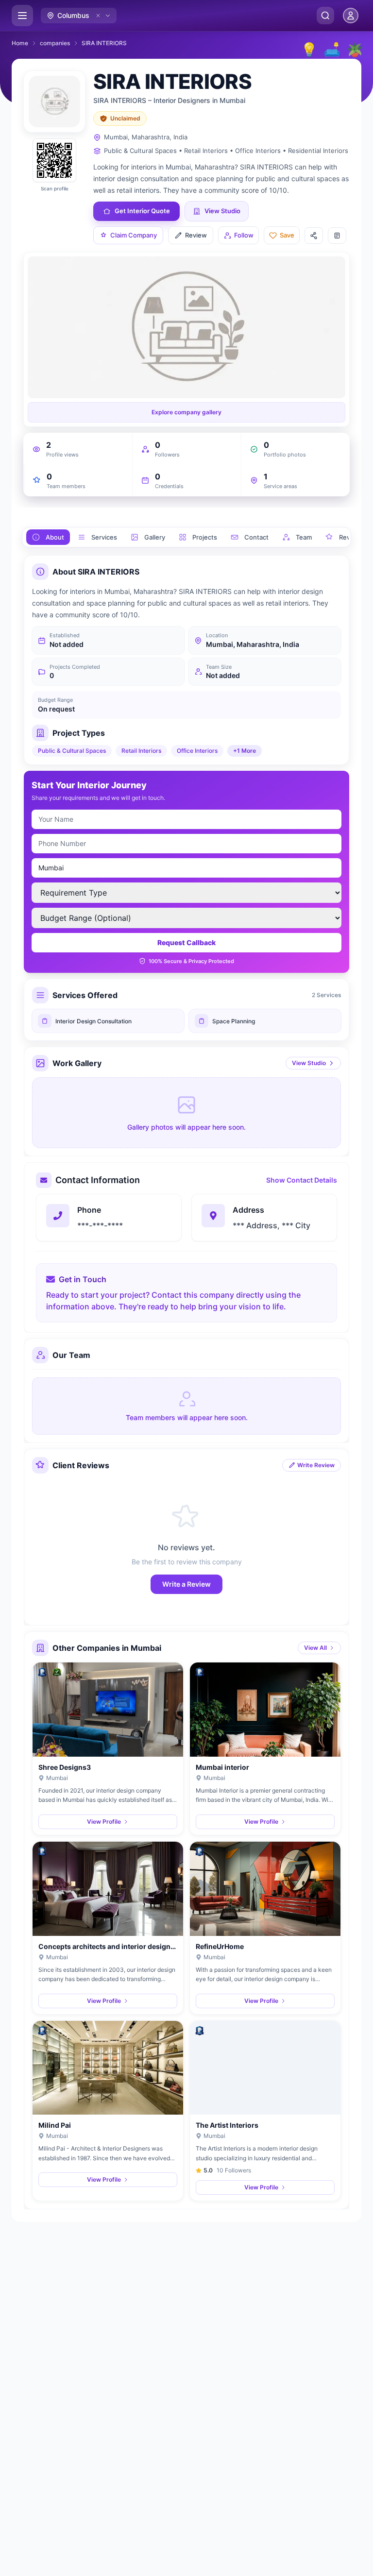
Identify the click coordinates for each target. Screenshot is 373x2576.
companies (55, 43)
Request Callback (186, 942)
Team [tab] (304, 537)
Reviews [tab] (352, 537)
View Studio (309, 1063)
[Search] (325, 16)
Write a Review (186, 1584)
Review (196, 235)
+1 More (245, 751)
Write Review (316, 1465)
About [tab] (55, 537)
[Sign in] (351, 16)
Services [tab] (104, 537)
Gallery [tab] (155, 537)
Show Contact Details (302, 1180)
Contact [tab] (256, 537)
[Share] (314, 236)
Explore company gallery (186, 412)
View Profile (104, 1822)
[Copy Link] (337, 236)
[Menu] (22, 16)
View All (315, 1648)
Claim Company (134, 235)
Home (20, 43)
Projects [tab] (205, 537)
